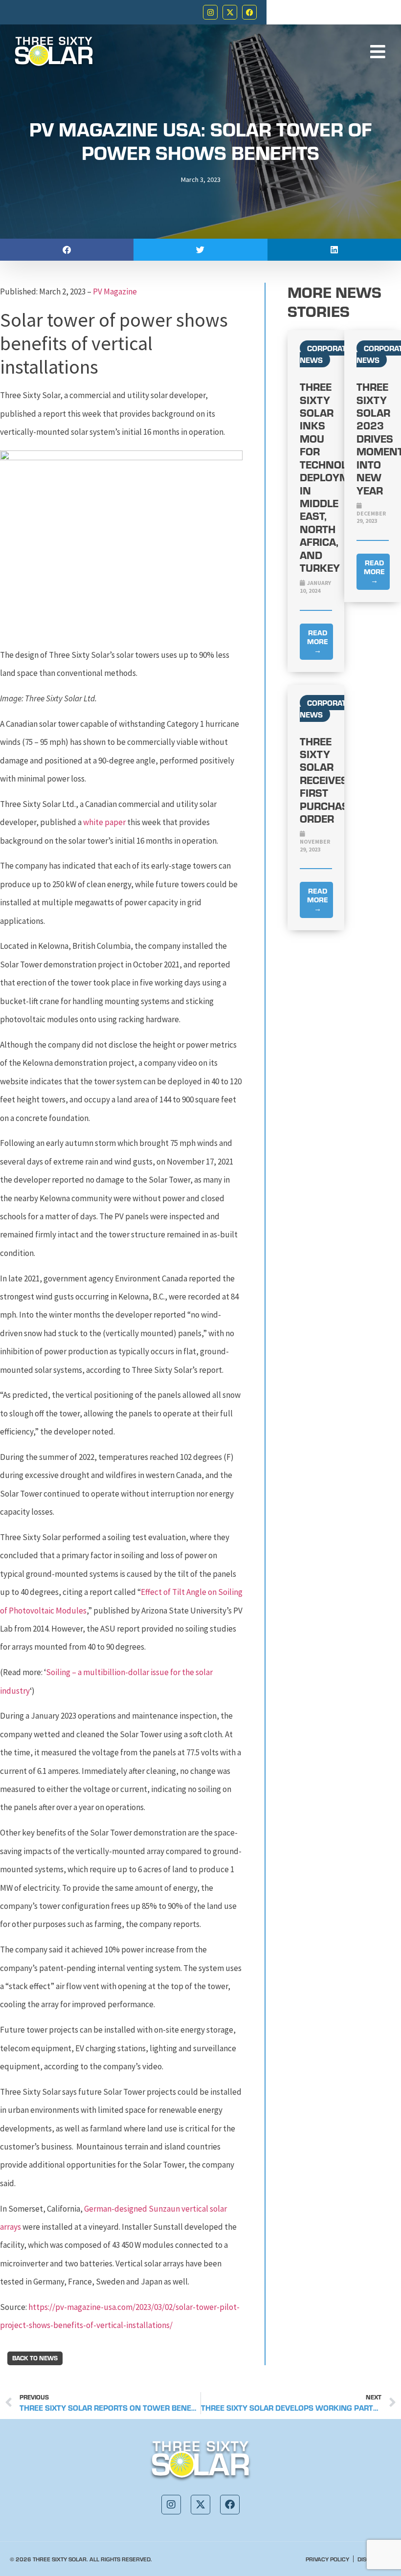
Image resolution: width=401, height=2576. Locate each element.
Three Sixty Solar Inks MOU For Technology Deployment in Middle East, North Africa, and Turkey (334, 477)
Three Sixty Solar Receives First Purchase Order (327, 780)
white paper (104, 822)
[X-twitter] (230, 12)
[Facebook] (249, 12)
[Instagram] (210, 12)
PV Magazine (115, 291)
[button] (67, 250)
